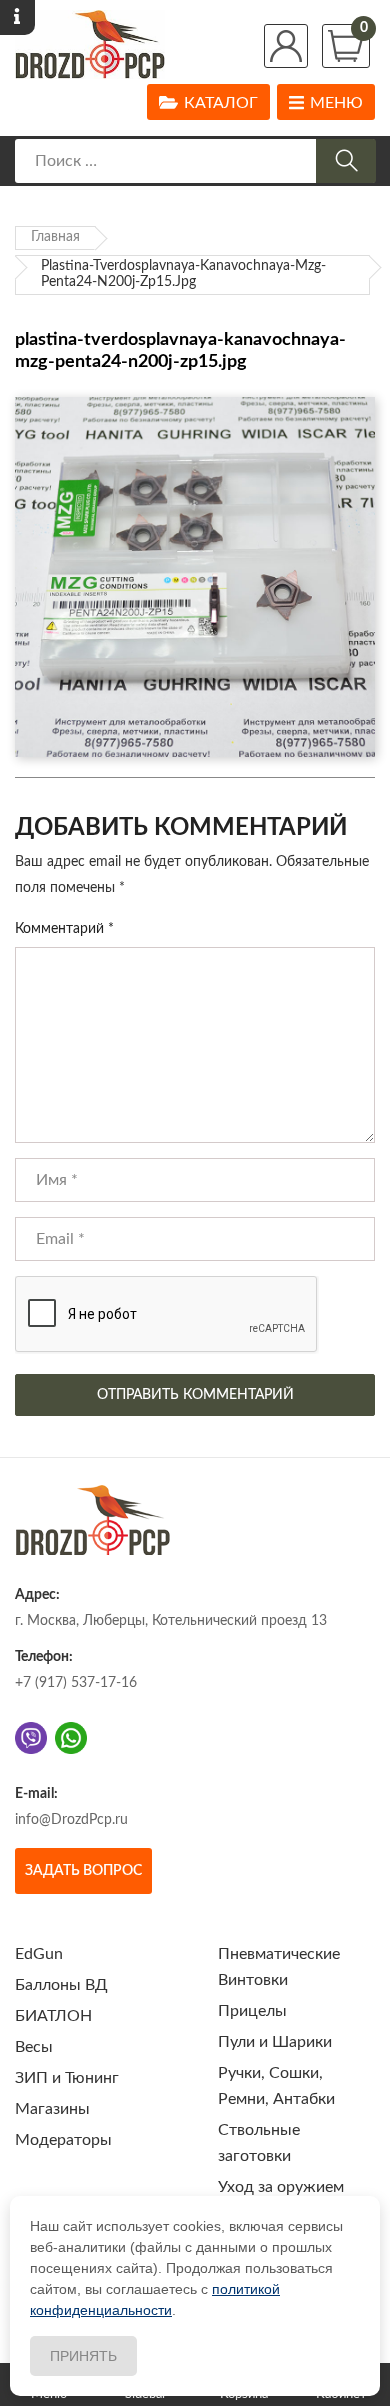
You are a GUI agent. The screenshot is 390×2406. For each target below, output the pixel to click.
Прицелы (252, 2011)
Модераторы (63, 2140)
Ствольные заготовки (259, 2143)
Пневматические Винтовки (279, 1967)
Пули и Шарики (275, 2042)
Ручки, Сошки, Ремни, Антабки (276, 2086)
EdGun (39, 1954)
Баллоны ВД (61, 1985)
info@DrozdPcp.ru (71, 1820)
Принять (83, 2356)
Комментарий (64, 929)
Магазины (52, 2109)
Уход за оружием (281, 2187)
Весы (34, 2047)
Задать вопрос (83, 1871)
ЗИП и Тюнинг (67, 2078)
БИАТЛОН (53, 2016)
